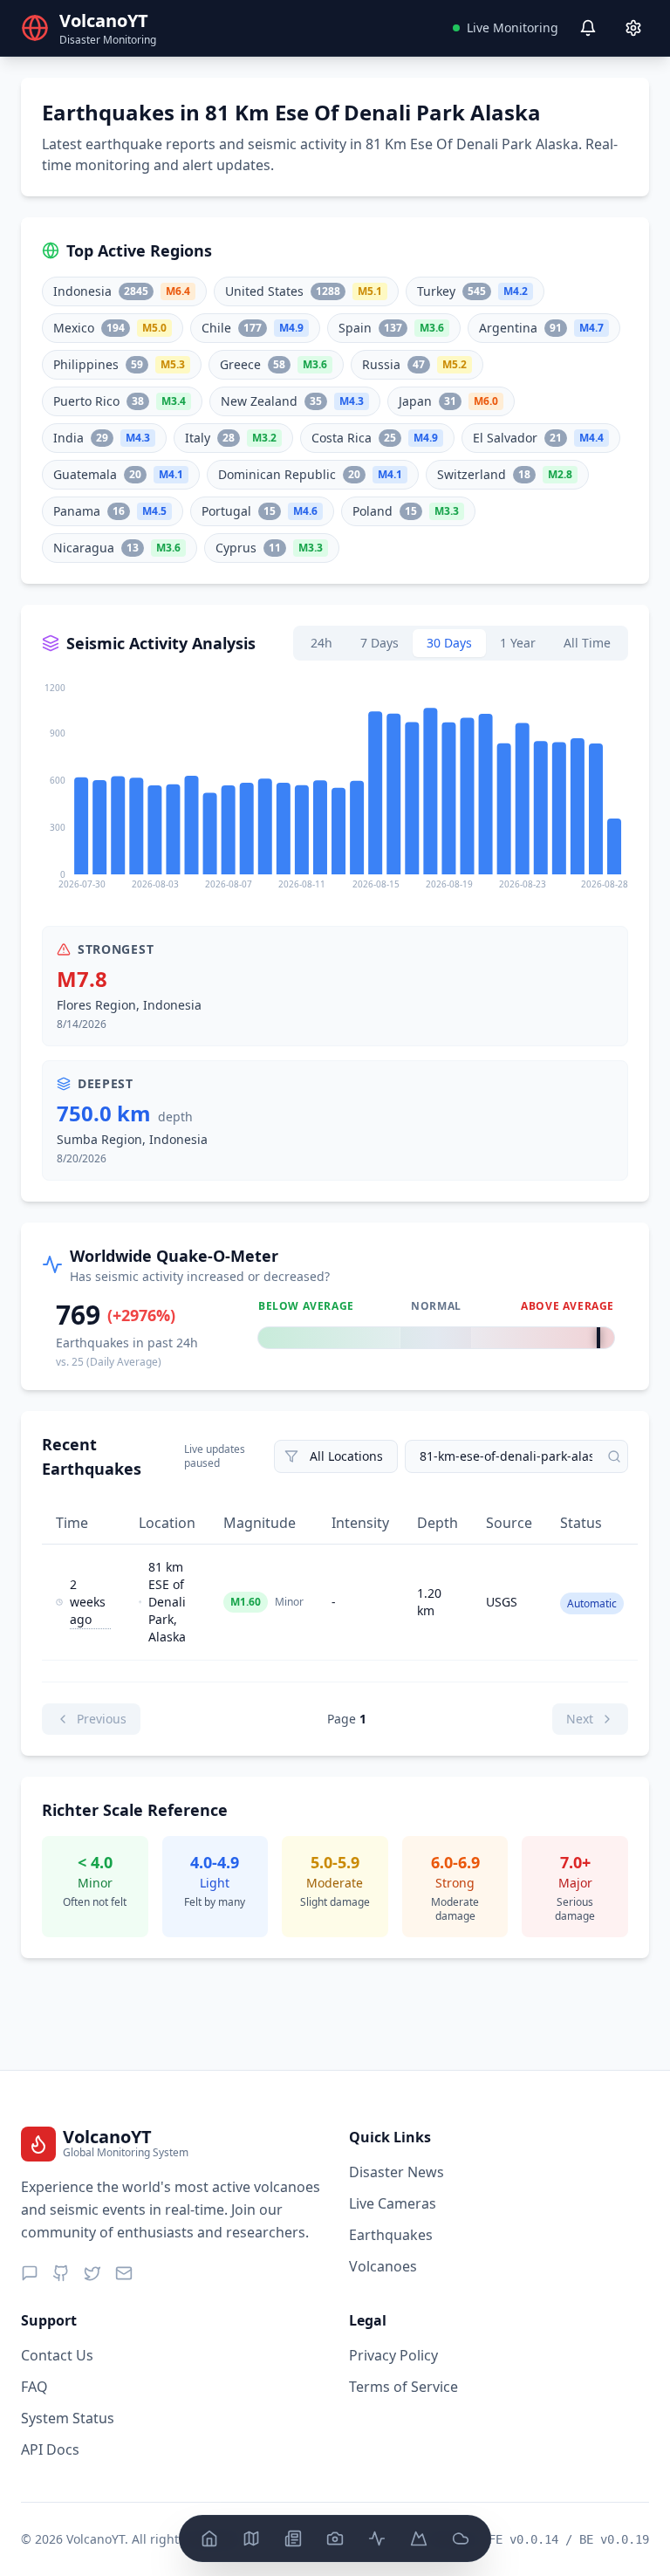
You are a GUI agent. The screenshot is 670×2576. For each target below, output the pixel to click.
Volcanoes (383, 2266)
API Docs (50, 2449)
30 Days (449, 643)
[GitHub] (61, 2273)
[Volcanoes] (419, 2538)
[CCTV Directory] (335, 2538)
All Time (587, 643)
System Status (68, 2418)
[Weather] (461, 2538)
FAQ (34, 2387)
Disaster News (397, 2172)
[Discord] (30, 2273)
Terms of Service (403, 2387)
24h (321, 643)
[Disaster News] (293, 2538)
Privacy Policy (393, 2355)
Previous (102, 1719)
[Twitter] (92, 2273)
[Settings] (633, 28)
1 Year (518, 643)
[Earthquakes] (377, 2538)
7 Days (379, 643)
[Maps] (251, 2538)
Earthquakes (391, 2235)
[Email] (124, 2273)
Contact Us (57, 2355)
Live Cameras (393, 2203)
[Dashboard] (209, 2538)
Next (580, 1719)
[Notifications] (588, 28)
